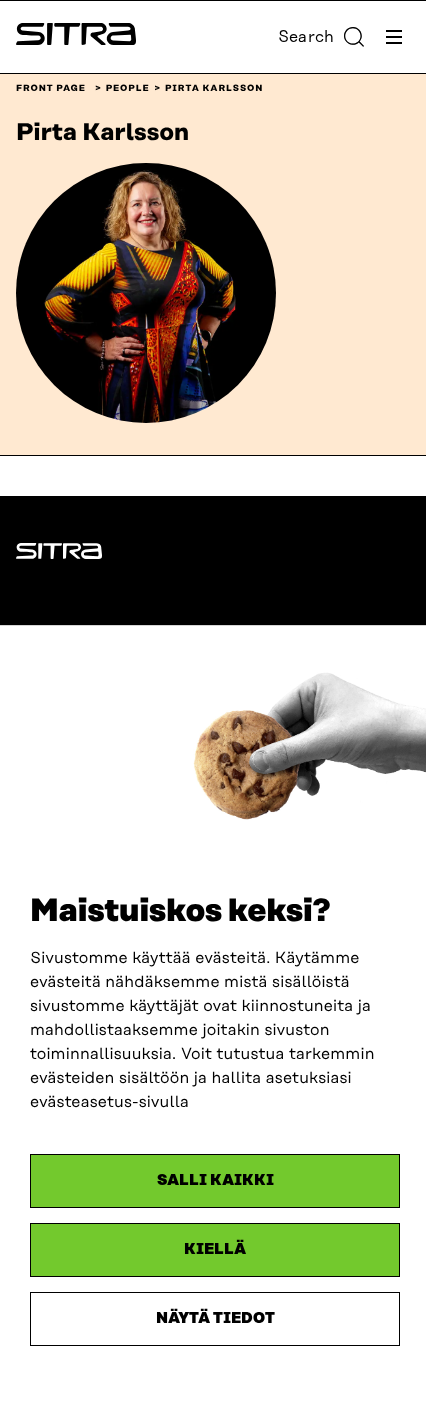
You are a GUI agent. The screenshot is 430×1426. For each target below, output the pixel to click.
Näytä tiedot (215, 1318)
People (128, 89)
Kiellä (215, 1249)
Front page (51, 89)
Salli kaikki (215, 1180)
